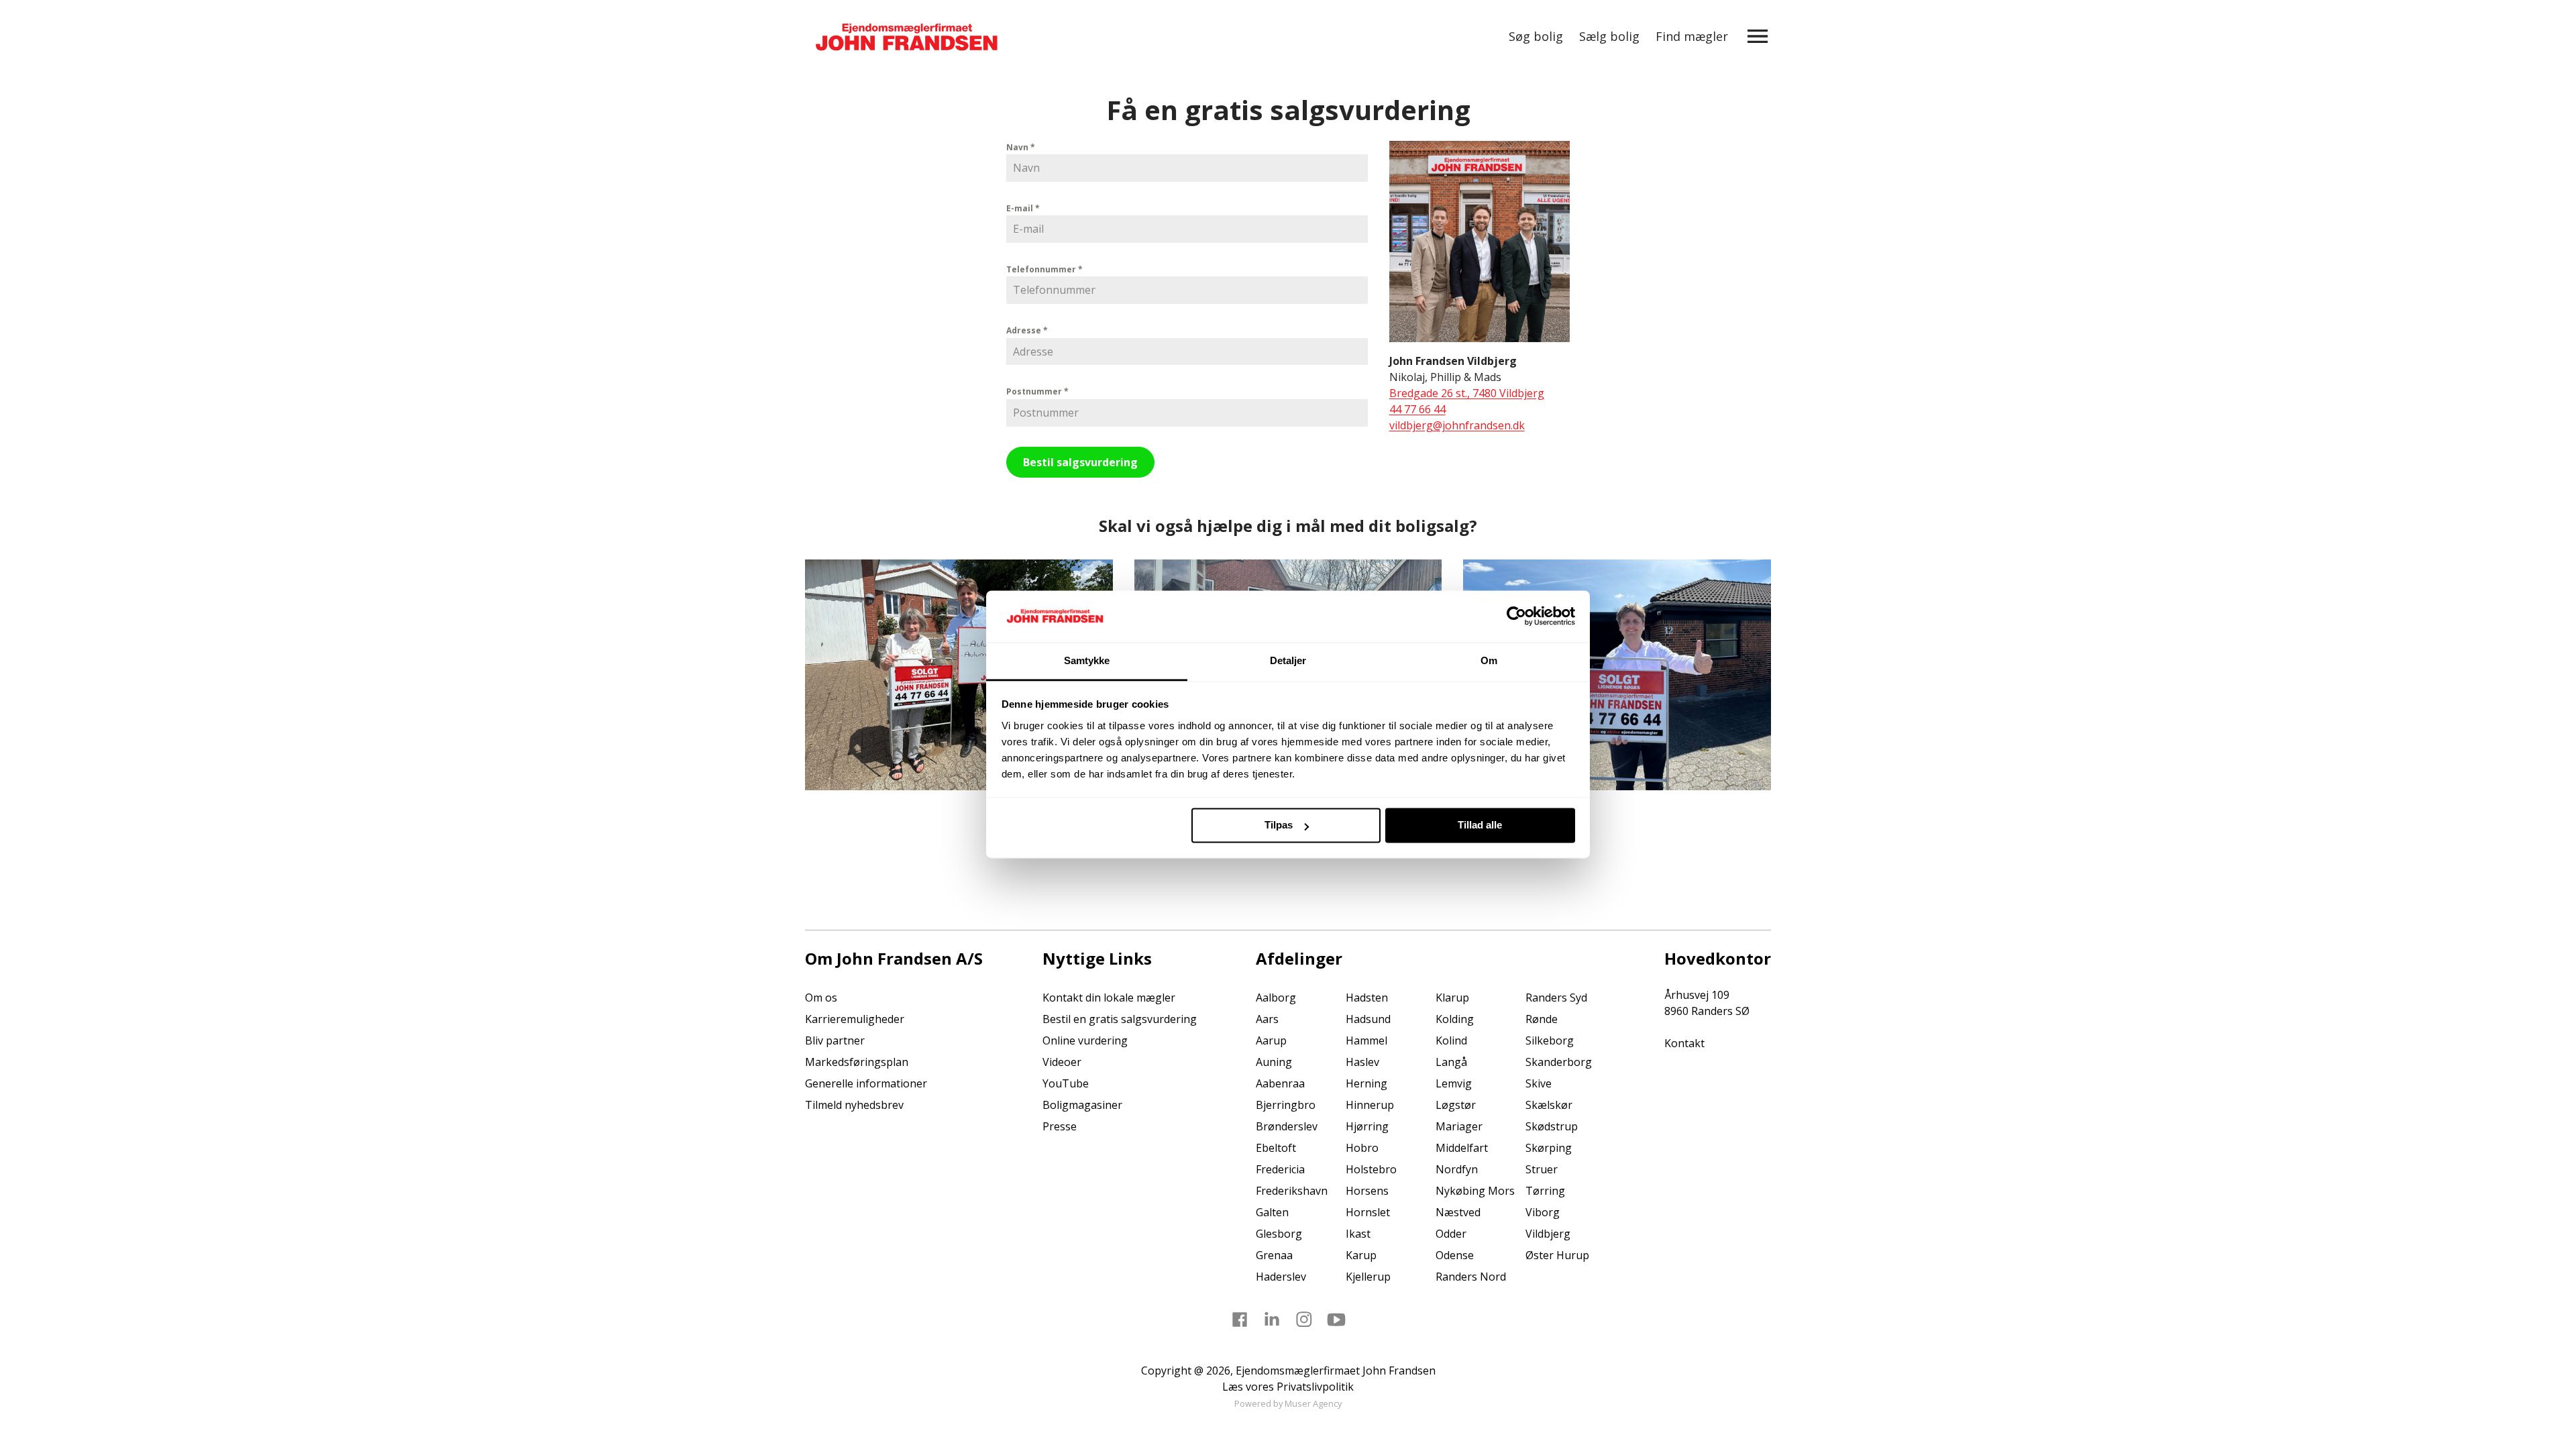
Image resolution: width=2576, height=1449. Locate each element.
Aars (1267, 1019)
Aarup (1271, 1040)
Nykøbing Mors (1475, 1191)
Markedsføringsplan (857, 1062)
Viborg (1543, 1212)
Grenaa (1274, 1255)
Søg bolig (1536, 36)
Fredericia (1280, 1169)
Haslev (1362, 1062)
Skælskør (1549, 1105)
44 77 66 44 (1417, 409)
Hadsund (1368, 1019)
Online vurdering (1085, 1040)
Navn (1021, 147)
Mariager (1459, 1126)
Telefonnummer (1044, 269)
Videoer (1062, 1062)
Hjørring (1367, 1126)
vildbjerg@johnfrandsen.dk (1457, 425)
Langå (1451, 1062)
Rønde (1542, 1019)
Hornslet (1368, 1212)
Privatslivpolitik (1315, 1387)
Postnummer (1037, 391)
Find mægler (1692, 36)
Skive (1539, 1083)
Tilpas (1279, 825)
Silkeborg (1550, 1040)
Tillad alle (1480, 825)
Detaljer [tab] (1288, 660)
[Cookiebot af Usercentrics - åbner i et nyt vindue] (1516, 616)
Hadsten (1367, 998)
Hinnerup (1370, 1105)
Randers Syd (1556, 998)
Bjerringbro (1286, 1105)
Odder (1451, 1234)
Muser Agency (1313, 1403)
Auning (1274, 1062)
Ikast (1358, 1234)
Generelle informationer (866, 1083)
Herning (1366, 1083)
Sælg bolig (1609, 36)
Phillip (1446, 377)
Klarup (1452, 998)
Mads (1488, 377)
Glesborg (1279, 1234)
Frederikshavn (1292, 1191)
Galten (1272, 1212)
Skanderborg (1559, 1062)
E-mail (1023, 208)
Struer (1542, 1169)
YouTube (1066, 1083)
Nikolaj (1407, 377)
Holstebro (1371, 1169)
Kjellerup (1368, 1277)
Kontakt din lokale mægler (1109, 998)
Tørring (1545, 1191)
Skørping (1549, 1148)
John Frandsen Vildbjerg (1453, 361)
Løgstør (1456, 1105)
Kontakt (1684, 1043)
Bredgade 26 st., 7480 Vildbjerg (1467, 393)
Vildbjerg (1548, 1234)
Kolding (1455, 1019)
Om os (821, 998)
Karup (1361, 1255)
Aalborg (1276, 998)
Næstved (1458, 1212)
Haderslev (1281, 1277)
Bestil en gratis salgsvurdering (1120, 1019)
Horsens (1367, 1191)
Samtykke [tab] (1087, 660)
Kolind (1451, 1040)
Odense (1455, 1255)
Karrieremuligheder (855, 1019)
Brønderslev (1287, 1126)
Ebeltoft (1276, 1148)
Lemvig (1454, 1083)
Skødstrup (1552, 1126)
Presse (1060, 1126)
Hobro (1362, 1148)
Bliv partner (835, 1040)
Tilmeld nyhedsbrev (854, 1105)
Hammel (1366, 1040)
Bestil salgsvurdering (1080, 462)
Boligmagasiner (1082, 1105)
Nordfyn (1457, 1169)
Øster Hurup (1557, 1255)
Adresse (1027, 330)
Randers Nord (1471, 1277)
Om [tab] (1489, 660)
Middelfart (1462, 1148)
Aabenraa (1280, 1083)
